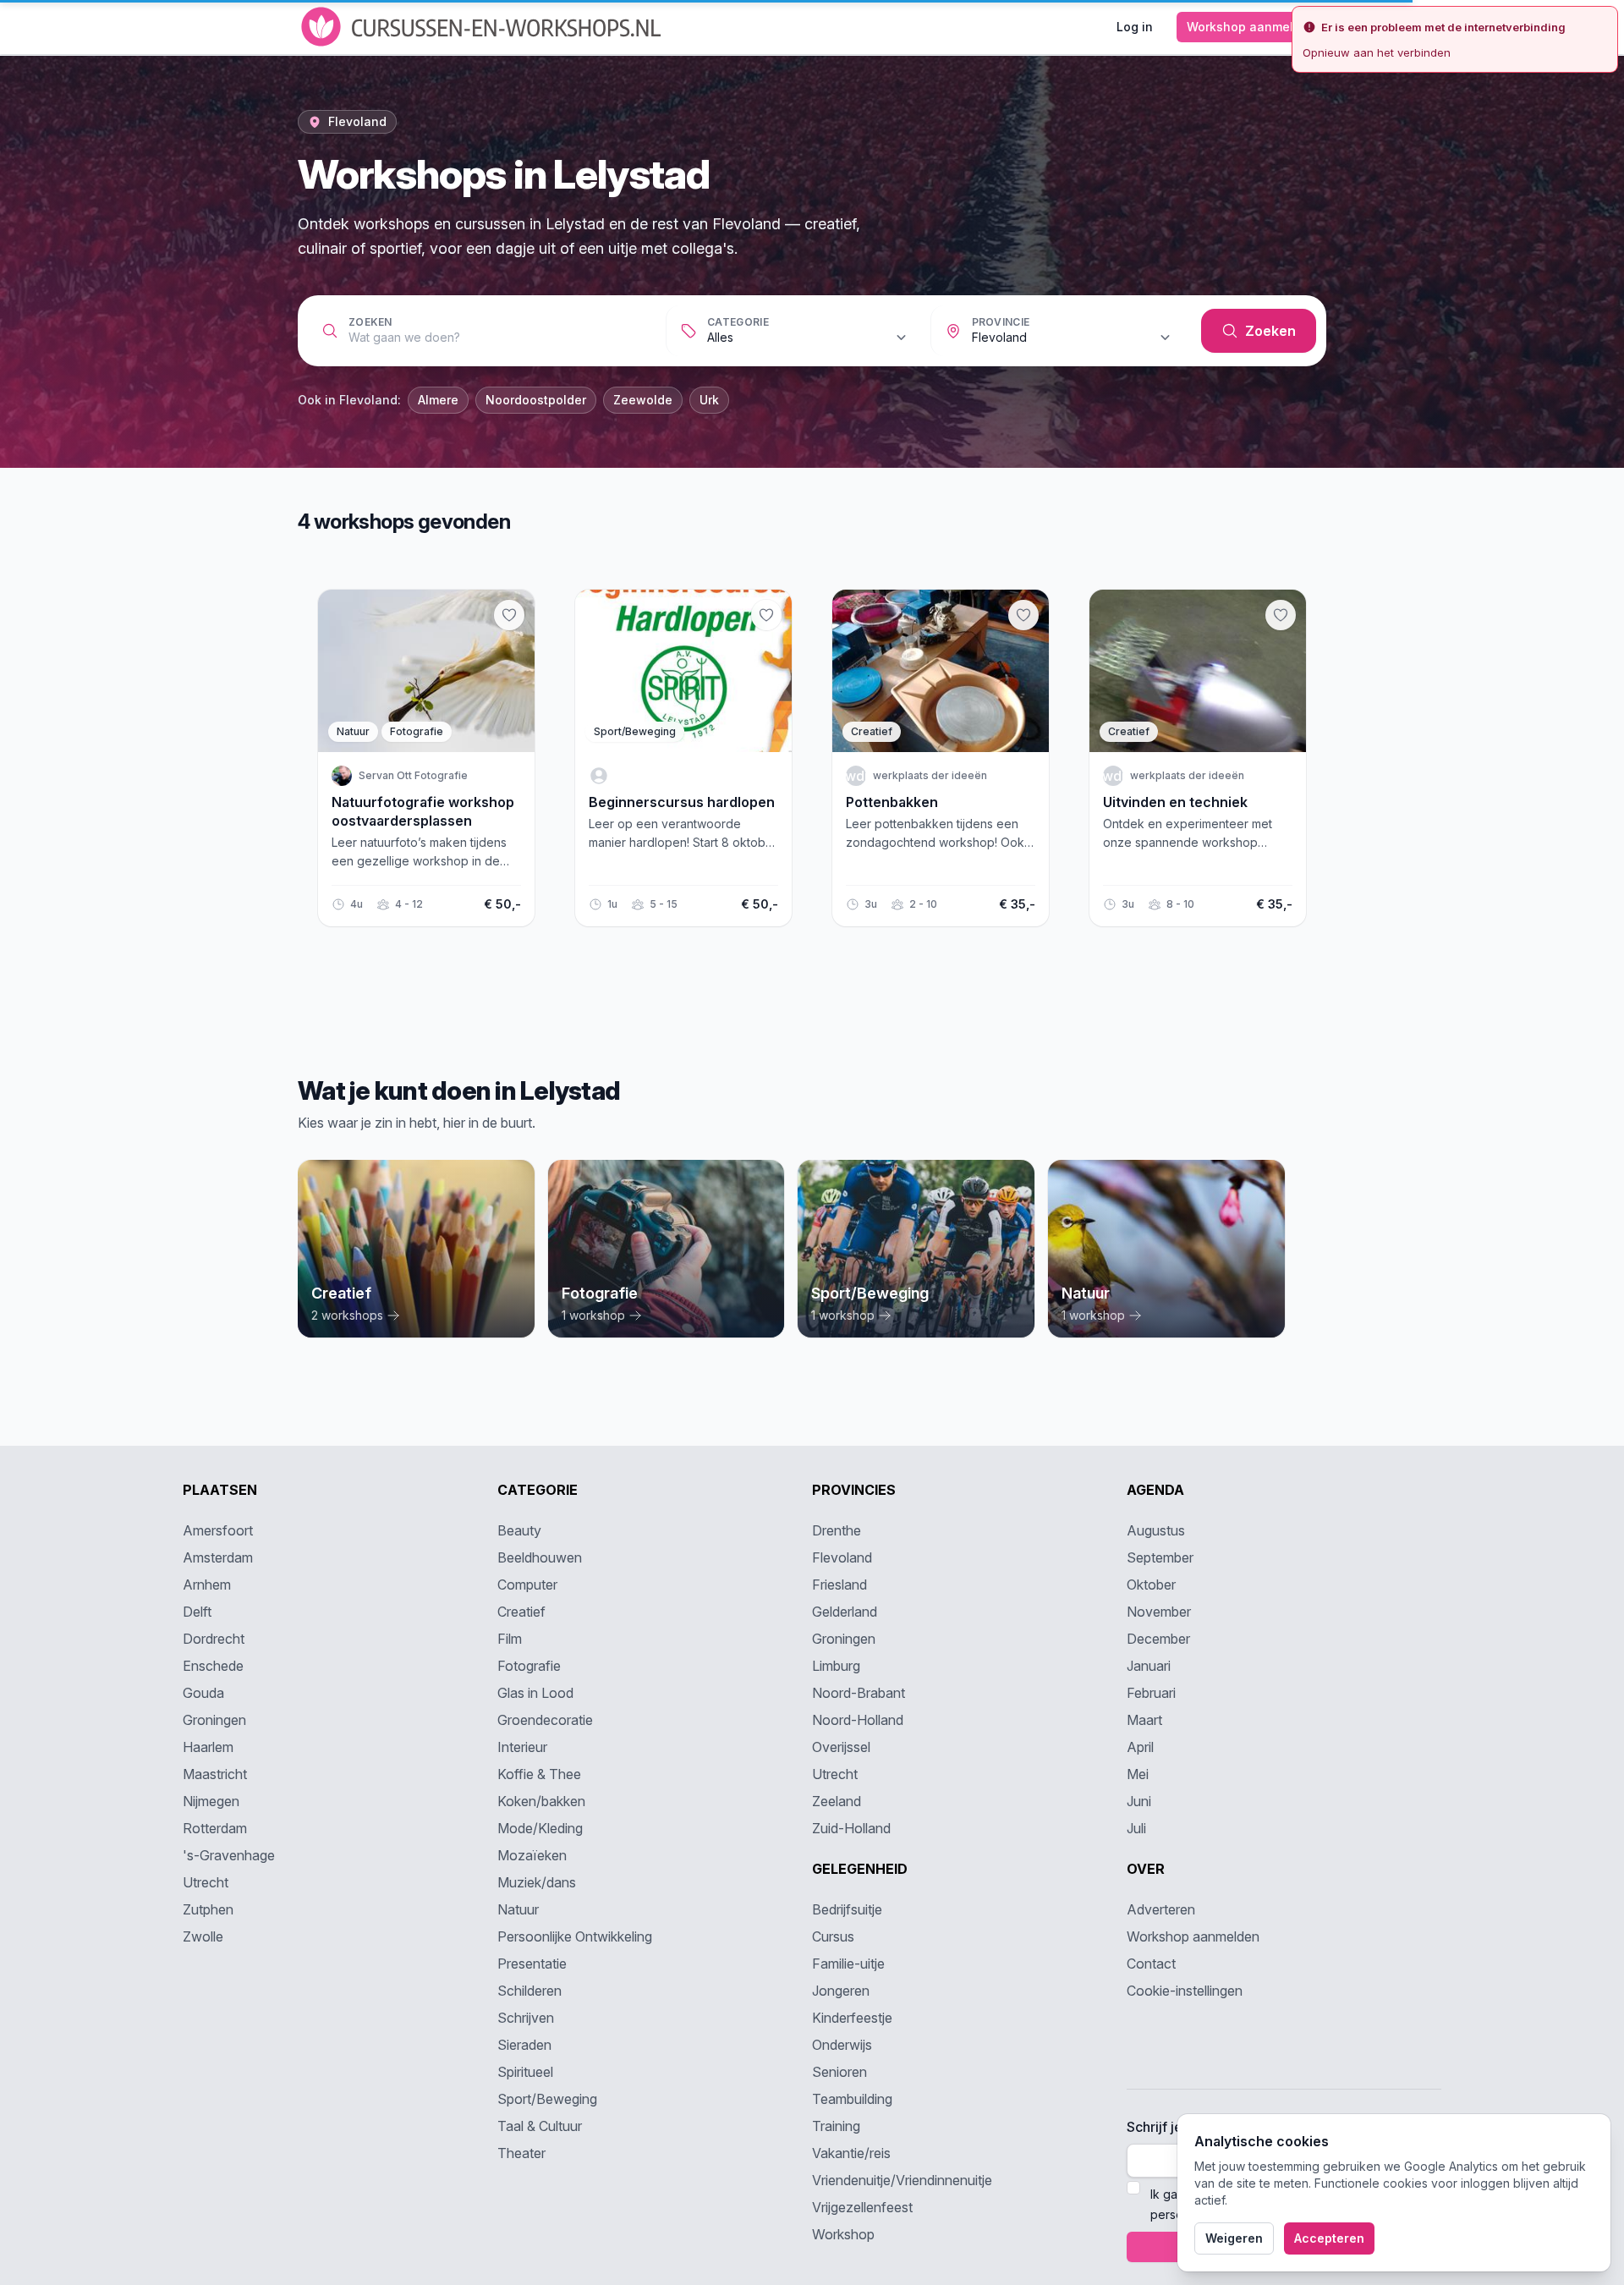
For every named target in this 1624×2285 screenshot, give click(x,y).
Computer (527, 1585)
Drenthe (837, 1530)
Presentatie (532, 1964)
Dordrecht (214, 1639)
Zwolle (203, 1936)
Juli (1136, 1828)
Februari (1151, 1693)
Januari (1149, 1666)
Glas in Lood (535, 1693)
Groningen (214, 1720)
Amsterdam (218, 1557)
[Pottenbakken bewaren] (1023, 615)
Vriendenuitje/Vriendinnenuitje (902, 2180)
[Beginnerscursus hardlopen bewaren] (766, 615)
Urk (709, 400)
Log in (1135, 27)
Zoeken (370, 322)
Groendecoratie (545, 1720)
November (1159, 1612)
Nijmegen (211, 1801)
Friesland (839, 1585)
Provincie (1001, 322)
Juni (1139, 1801)
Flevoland (842, 1557)
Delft (197, 1612)
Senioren (839, 2072)
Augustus (1156, 1530)
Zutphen (208, 1909)
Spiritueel (525, 2072)
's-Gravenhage (229, 1855)
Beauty (519, 1530)
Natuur (518, 1909)
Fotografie (529, 1666)
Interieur (522, 1747)
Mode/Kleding (540, 1828)
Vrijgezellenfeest (862, 2207)
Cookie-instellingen (1185, 1991)
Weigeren (1234, 2238)
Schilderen (529, 1991)
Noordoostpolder (536, 400)
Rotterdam (215, 1828)
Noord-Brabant (859, 1693)
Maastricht (215, 1774)
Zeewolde (643, 400)
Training (836, 2126)
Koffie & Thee (539, 1774)
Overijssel (841, 1747)
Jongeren (841, 1991)
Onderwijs (842, 2045)
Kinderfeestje (852, 2018)
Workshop (843, 2234)
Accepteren (1329, 2238)
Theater (521, 2153)
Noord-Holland (858, 1720)
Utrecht (206, 1882)
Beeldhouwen (540, 1557)
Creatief (521, 1612)
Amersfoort (218, 1530)
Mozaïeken (532, 1855)
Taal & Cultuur (540, 2126)
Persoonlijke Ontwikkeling (575, 1936)
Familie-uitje (848, 1964)
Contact (1151, 1964)
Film (510, 1639)
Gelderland (845, 1612)
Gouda (203, 1693)
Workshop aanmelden (1251, 27)
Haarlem (208, 1747)
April (1140, 1747)
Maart (1144, 1720)
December (1158, 1639)
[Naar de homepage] (483, 27)
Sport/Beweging (547, 2099)
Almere (438, 400)
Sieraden (524, 2045)
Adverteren (1161, 1909)
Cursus (833, 1936)
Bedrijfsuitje (847, 1909)
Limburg (836, 1666)
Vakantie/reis (851, 2153)
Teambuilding (852, 2099)
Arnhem (207, 1585)
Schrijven (526, 2018)
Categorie (738, 322)
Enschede (213, 1666)
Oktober (1151, 1585)
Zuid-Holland (851, 1828)
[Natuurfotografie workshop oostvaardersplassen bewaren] (509, 615)
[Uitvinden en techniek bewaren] (1281, 615)
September (1160, 1557)
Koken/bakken (541, 1801)
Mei (1138, 1774)
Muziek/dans (537, 1882)
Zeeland (837, 1801)
